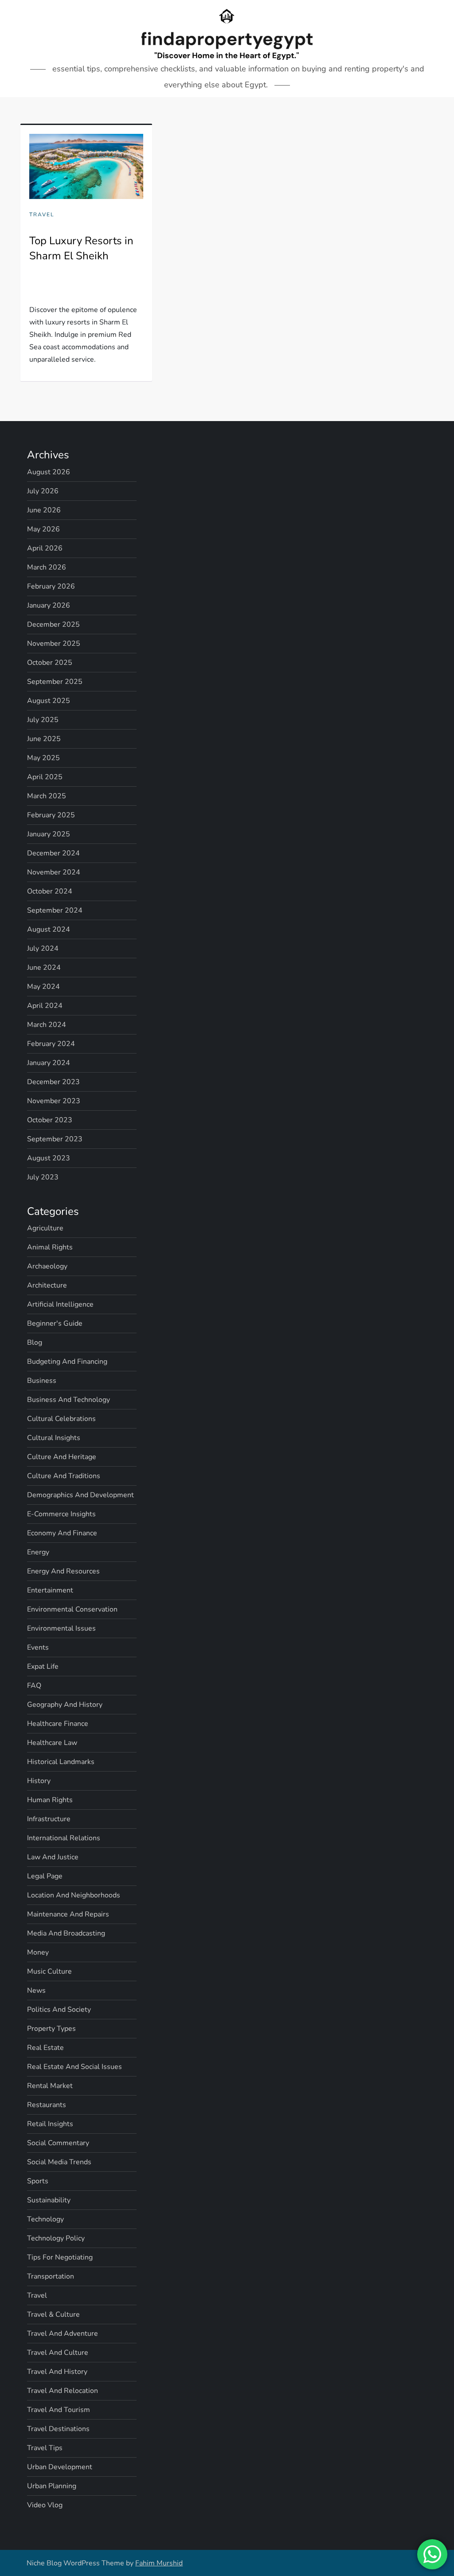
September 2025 (55, 682)
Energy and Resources (63, 1571)
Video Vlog (45, 2505)
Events (38, 1647)
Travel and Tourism (59, 2410)
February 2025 (51, 815)
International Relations (64, 1838)
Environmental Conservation (72, 1609)
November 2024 (54, 872)
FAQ (34, 1686)
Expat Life (43, 1667)
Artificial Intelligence (60, 1304)
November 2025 (54, 644)
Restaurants (47, 2105)
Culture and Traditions (64, 1476)
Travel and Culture (58, 2353)
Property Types (51, 2029)
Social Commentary (58, 2143)
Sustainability (49, 2200)
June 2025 (44, 739)
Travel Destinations (58, 2429)
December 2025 (53, 624)
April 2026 (45, 548)
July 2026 (43, 491)
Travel (42, 215)
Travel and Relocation (63, 2391)
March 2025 (47, 796)
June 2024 (44, 968)
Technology (45, 2219)
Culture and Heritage (62, 1457)
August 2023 (49, 1158)
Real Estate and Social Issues (74, 2067)
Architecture (47, 1285)
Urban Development (60, 2467)
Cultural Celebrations (61, 1419)
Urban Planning (52, 2486)
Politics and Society (59, 2010)
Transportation (51, 2276)
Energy (38, 1552)
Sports (38, 2181)
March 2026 (47, 567)
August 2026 (49, 472)
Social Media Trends (59, 2162)
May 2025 (43, 758)
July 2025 (43, 720)
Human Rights (50, 1800)
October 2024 (50, 891)
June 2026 (44, 510)
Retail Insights (50, 2124)
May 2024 (43, 987)
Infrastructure (49, 1819)
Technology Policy (56, 2238)
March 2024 (47, 1025)
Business (42, 1381)
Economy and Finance (62, 1533)
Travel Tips (45, 2448)
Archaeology (47, 1266)
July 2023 (43, 1177)
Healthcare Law (52, 1743)
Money (38, 1952)
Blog (35, 1343)
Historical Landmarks (61, 1762)
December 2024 (53, 853)
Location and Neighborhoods (74, 1895)
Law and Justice (53, 1857)
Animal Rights (50, 1247)
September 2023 (55, 1139)
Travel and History (57, 2372)
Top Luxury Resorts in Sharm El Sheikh (81, 248)
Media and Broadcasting (66, 1933)
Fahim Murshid (159, 2563)
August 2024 (49, 929)
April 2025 (45, 777)
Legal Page (45, 1876)
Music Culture (49, 1971)
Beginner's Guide (55, 1323)
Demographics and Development (80, 1495)
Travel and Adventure (63, 2334)
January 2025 (49, 834)
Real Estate (45, 2048)
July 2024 (43, 948)
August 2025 (49, 701)
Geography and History (65, 1705)
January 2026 (49, 605)
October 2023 (50, 1120)
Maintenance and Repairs (68, 1914)
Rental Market (50, 2086)
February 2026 (51, 586)
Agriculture (45, 1228)
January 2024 (49, 1063)
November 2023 (54, 1101)
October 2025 (50, 663)
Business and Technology (68, 1400)
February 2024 (51, 1044)
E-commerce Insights (61, 1514)
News (36, 1991)
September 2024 (55, 910)
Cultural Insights (54, 1438)
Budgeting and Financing (67, 1362)
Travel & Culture (53, 2314)
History (39, 1781)
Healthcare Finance (58, 1724)
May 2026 (43, 529)
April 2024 (45, 1006)
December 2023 (53, 1082)
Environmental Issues (61, 1628)
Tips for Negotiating (60, 2257)
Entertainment (50, 1590)
